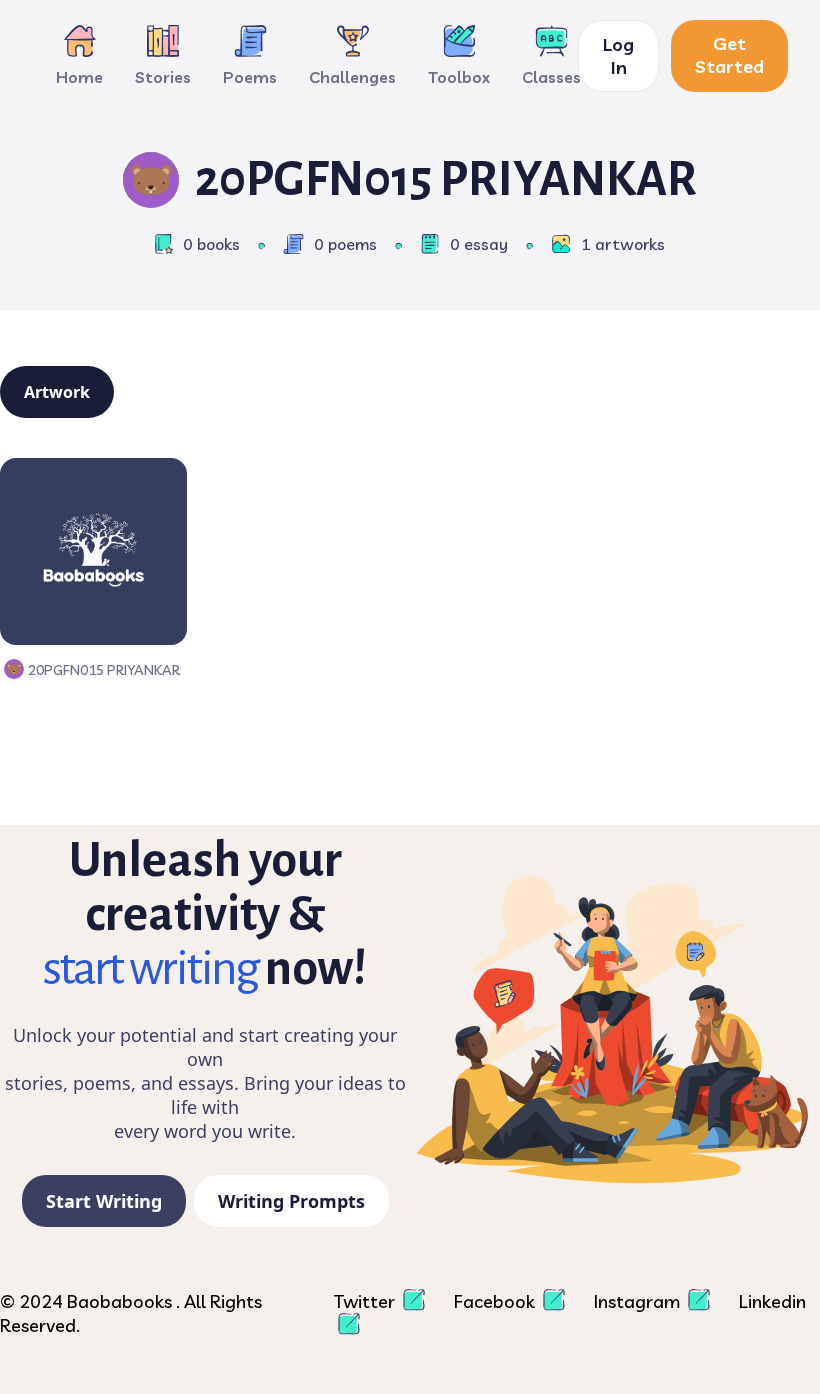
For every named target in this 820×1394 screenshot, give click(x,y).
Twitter (366, 1301)
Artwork (57, 392)
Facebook (496, 1301)
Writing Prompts (291, 1201)
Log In (618, 56)
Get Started (729, 55)
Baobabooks (121, 1301)
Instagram (639, 1301)
